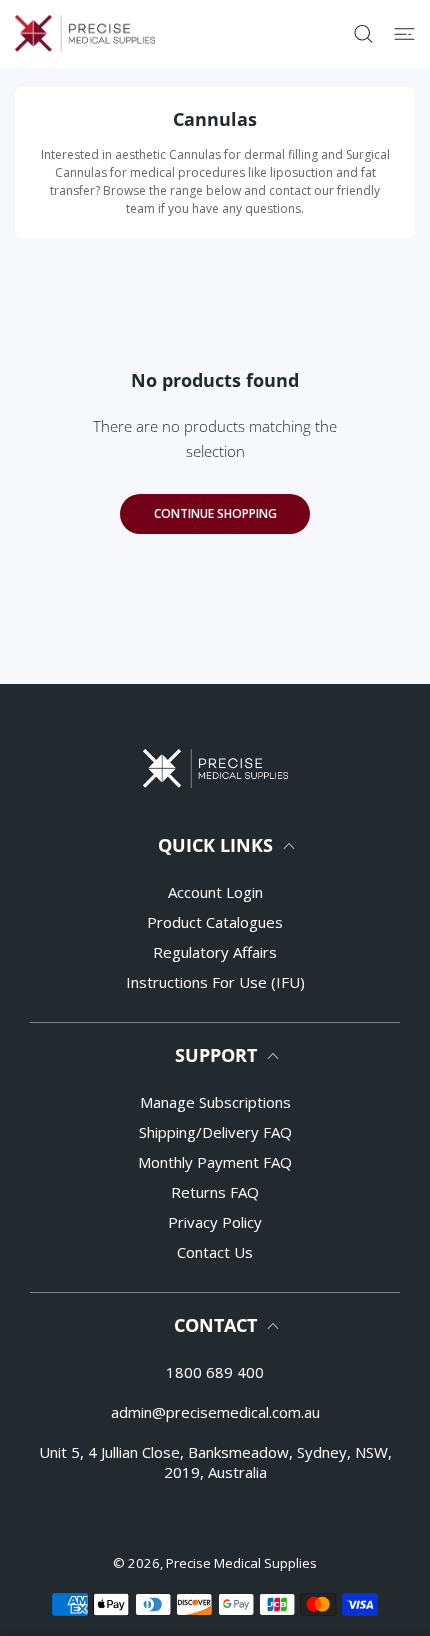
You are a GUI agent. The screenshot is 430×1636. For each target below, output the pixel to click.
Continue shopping (215, 513)
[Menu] (404, 34)
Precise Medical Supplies (241, 1563)
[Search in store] (363, 34)
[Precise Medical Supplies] (85, 33)
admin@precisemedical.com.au (215, 1412)
